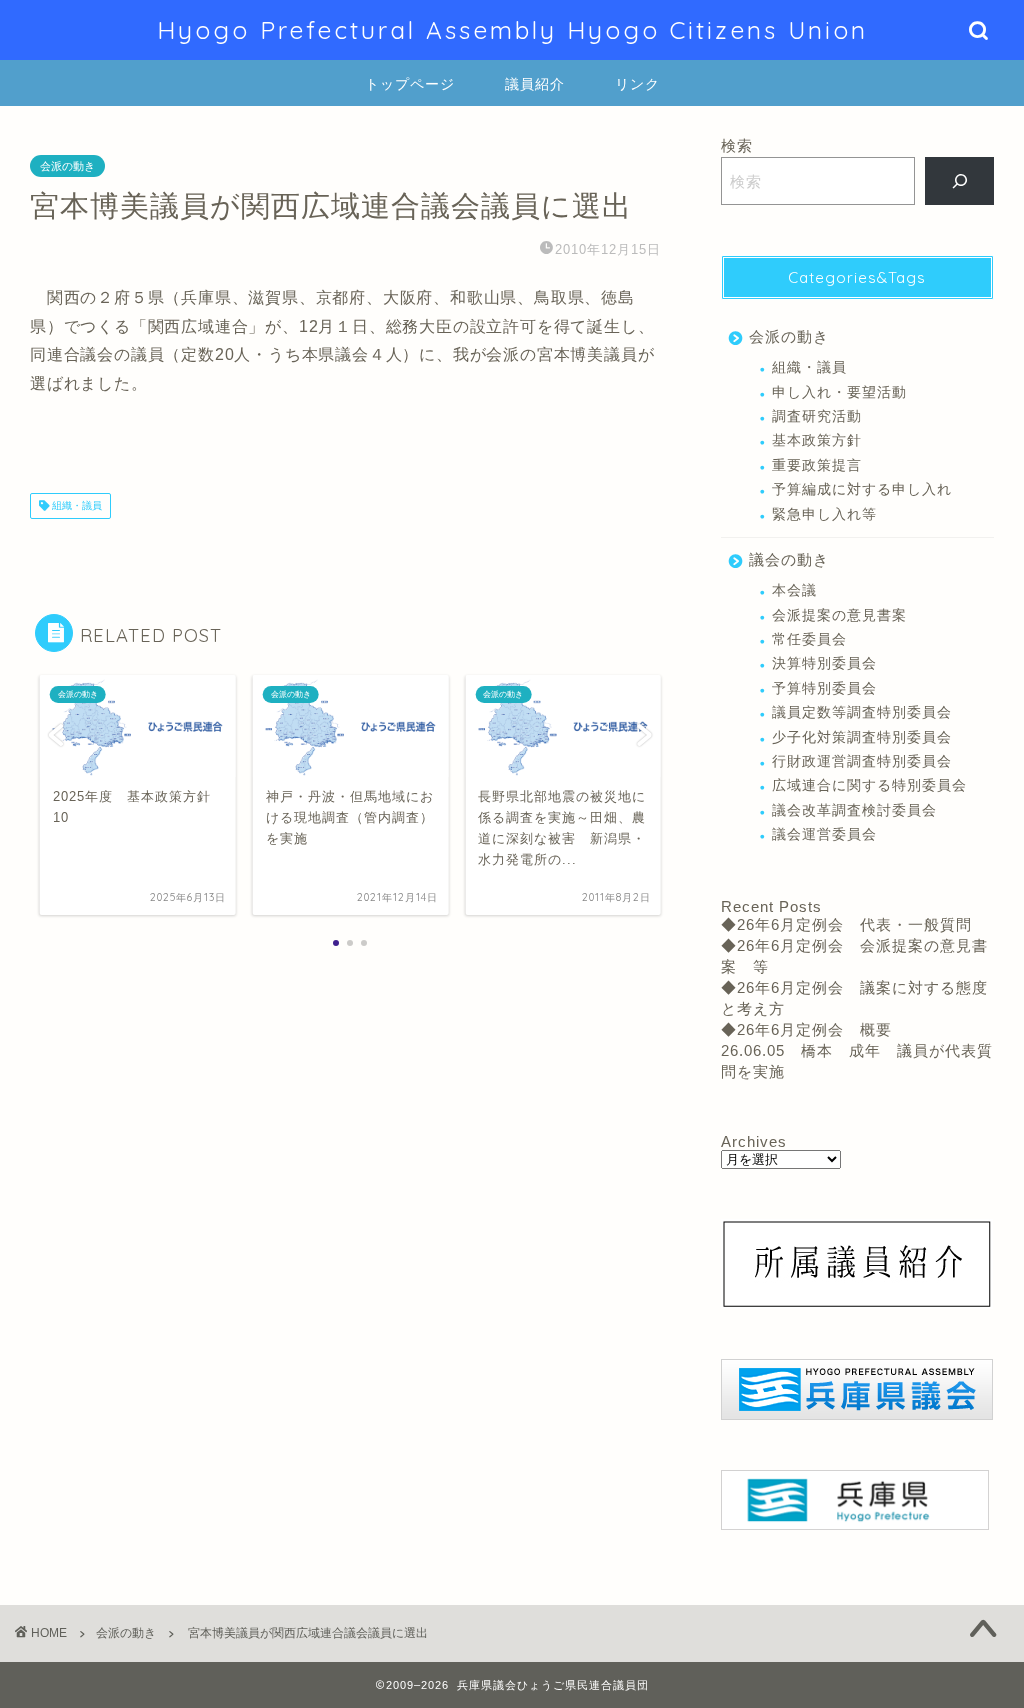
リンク (637, 84)
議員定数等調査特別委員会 (862, 712)
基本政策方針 (817, 440)
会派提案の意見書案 (839, 615)
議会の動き (789, 559)
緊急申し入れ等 (824, 514)
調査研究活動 (817, 416)
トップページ (410, 84)
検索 (737, 145)
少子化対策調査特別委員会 (862, 737)
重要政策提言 (817, 465)
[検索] (959, 181)
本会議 (794, 590)
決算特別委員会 (824, 663)
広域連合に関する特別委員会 (869, 785)
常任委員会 (809, 639)
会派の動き (67, 166)
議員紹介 (535, 84)
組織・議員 (75, 505)
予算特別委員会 (824, 688)
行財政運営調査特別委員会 (862, 761)
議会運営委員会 (824, 834)
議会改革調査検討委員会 (854, 810)
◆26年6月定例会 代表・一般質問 (846, 924)
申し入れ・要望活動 (839, 392)
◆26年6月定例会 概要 (806, 1029)
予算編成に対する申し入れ (862, 489)
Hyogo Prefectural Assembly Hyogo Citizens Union (512, 30)
